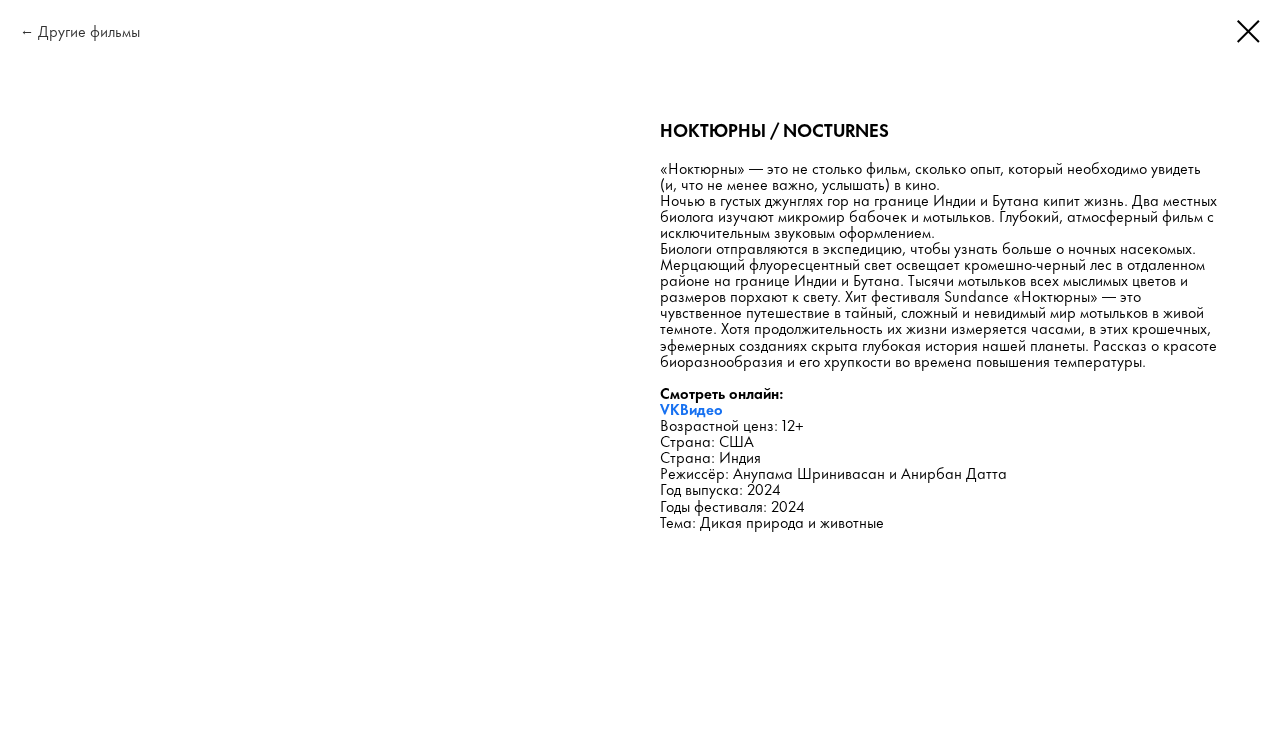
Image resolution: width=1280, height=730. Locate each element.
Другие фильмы (89, 31)
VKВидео (691, 408)
